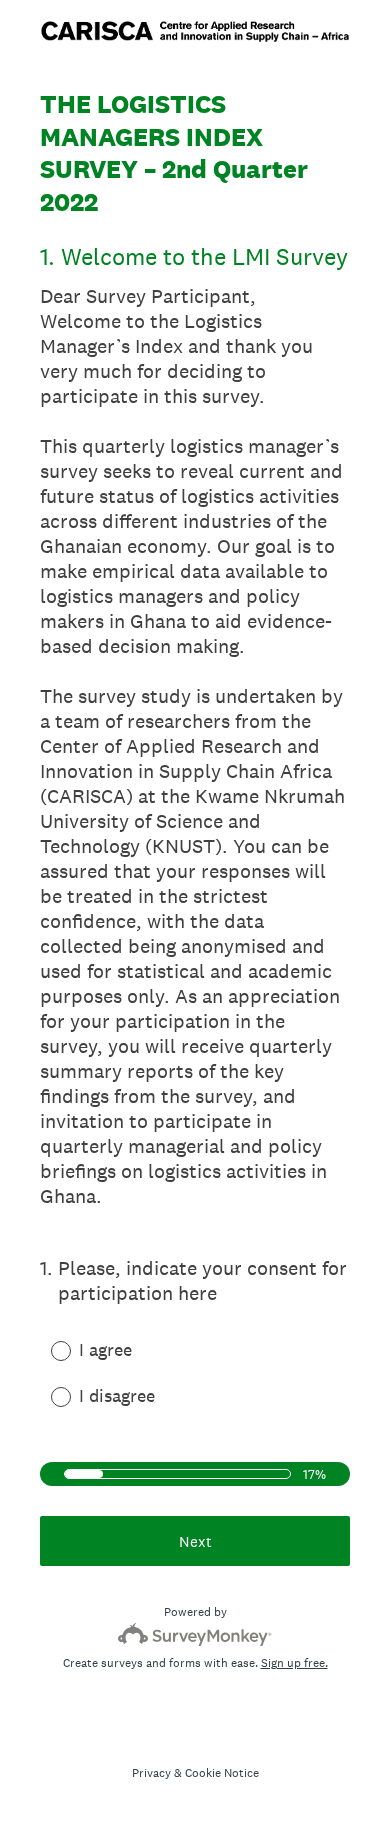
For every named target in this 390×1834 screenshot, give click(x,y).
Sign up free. (294, 1663)
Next (195, 1541)
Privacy (151, 1773)
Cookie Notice (222, 1773)
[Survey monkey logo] (195, 1634)
